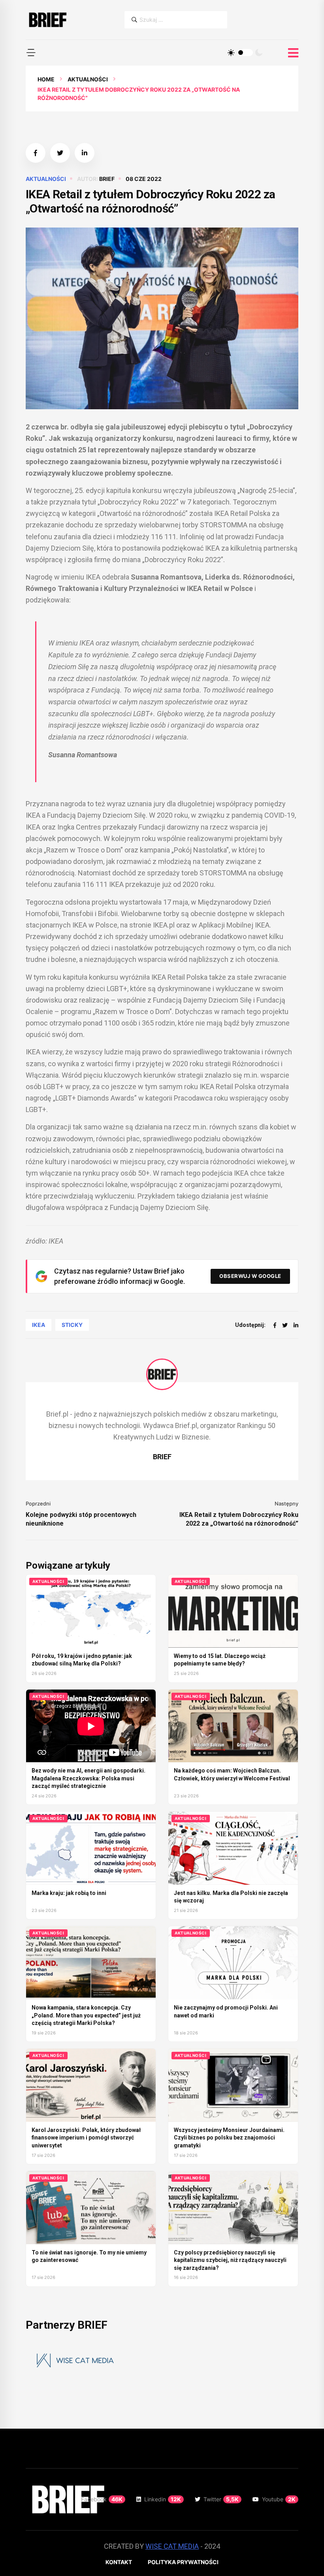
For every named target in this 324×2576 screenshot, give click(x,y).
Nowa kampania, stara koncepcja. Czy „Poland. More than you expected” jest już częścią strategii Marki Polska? (86, 2015)
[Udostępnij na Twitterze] (60, 153)
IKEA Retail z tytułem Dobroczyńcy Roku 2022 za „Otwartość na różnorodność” (239, 1519)
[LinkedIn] (296, 1325)
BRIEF (107, 179)
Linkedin (163, 2499)
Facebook (102, 2499)
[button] (31, 53)
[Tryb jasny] (231, 53)
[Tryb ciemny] (259, 53)
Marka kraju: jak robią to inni (69, 1893)
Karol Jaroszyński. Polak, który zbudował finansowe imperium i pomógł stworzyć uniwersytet (86, 2138)
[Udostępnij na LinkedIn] (85, 153)
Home (46, 79)
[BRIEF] (47, 20)
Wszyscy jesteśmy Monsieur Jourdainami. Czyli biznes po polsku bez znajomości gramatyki (229, 2138)
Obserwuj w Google (250, 1276)
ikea (39, 1325)
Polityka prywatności (183, 2562)
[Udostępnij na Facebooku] (36, 153)
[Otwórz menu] (293, 53)
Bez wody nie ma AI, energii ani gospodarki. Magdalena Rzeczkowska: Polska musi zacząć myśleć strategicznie (89, 1778)
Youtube (279, 2499)
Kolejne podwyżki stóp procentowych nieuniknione (81, 1519)
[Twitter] (285, 1325)
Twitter (221, 2499)
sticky (72, 1325)
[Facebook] (275, 1325)
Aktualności (88, 79)
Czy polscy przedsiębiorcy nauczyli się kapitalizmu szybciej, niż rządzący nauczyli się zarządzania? (230, 2260)
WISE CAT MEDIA (172, 2546)
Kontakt (119, 2562)
